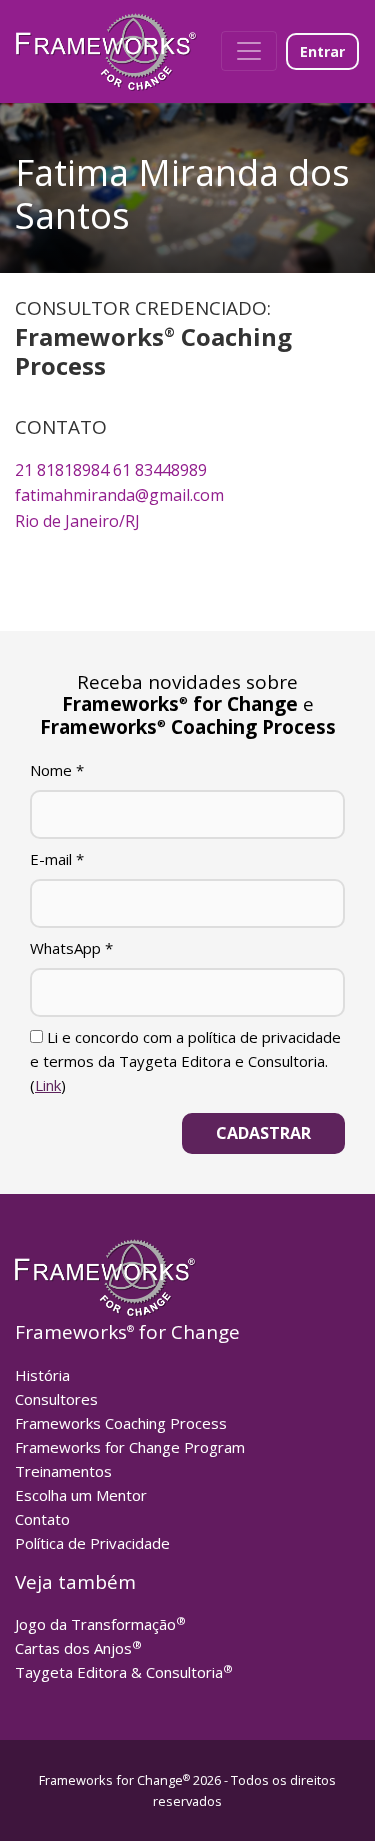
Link (48, 1085)
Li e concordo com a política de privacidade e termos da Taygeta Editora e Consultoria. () (185, 1061)
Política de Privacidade (92, 1543)
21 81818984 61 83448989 (111, 470)
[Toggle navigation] (249, 51)
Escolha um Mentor (81, 1495)
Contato (42, 1519)
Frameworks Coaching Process (121, 1423)
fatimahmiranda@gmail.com (119, 495)
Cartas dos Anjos (78, 1648)
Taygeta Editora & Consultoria (124, 1672)
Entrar (322, 51)
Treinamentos (63, 1471)
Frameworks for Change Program (130, 1447)
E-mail (57, 859)
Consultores (56, 1399)
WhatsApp (71, 948)
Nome (57, 770)
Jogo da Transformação (100, 1624)
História (42, 1375)
